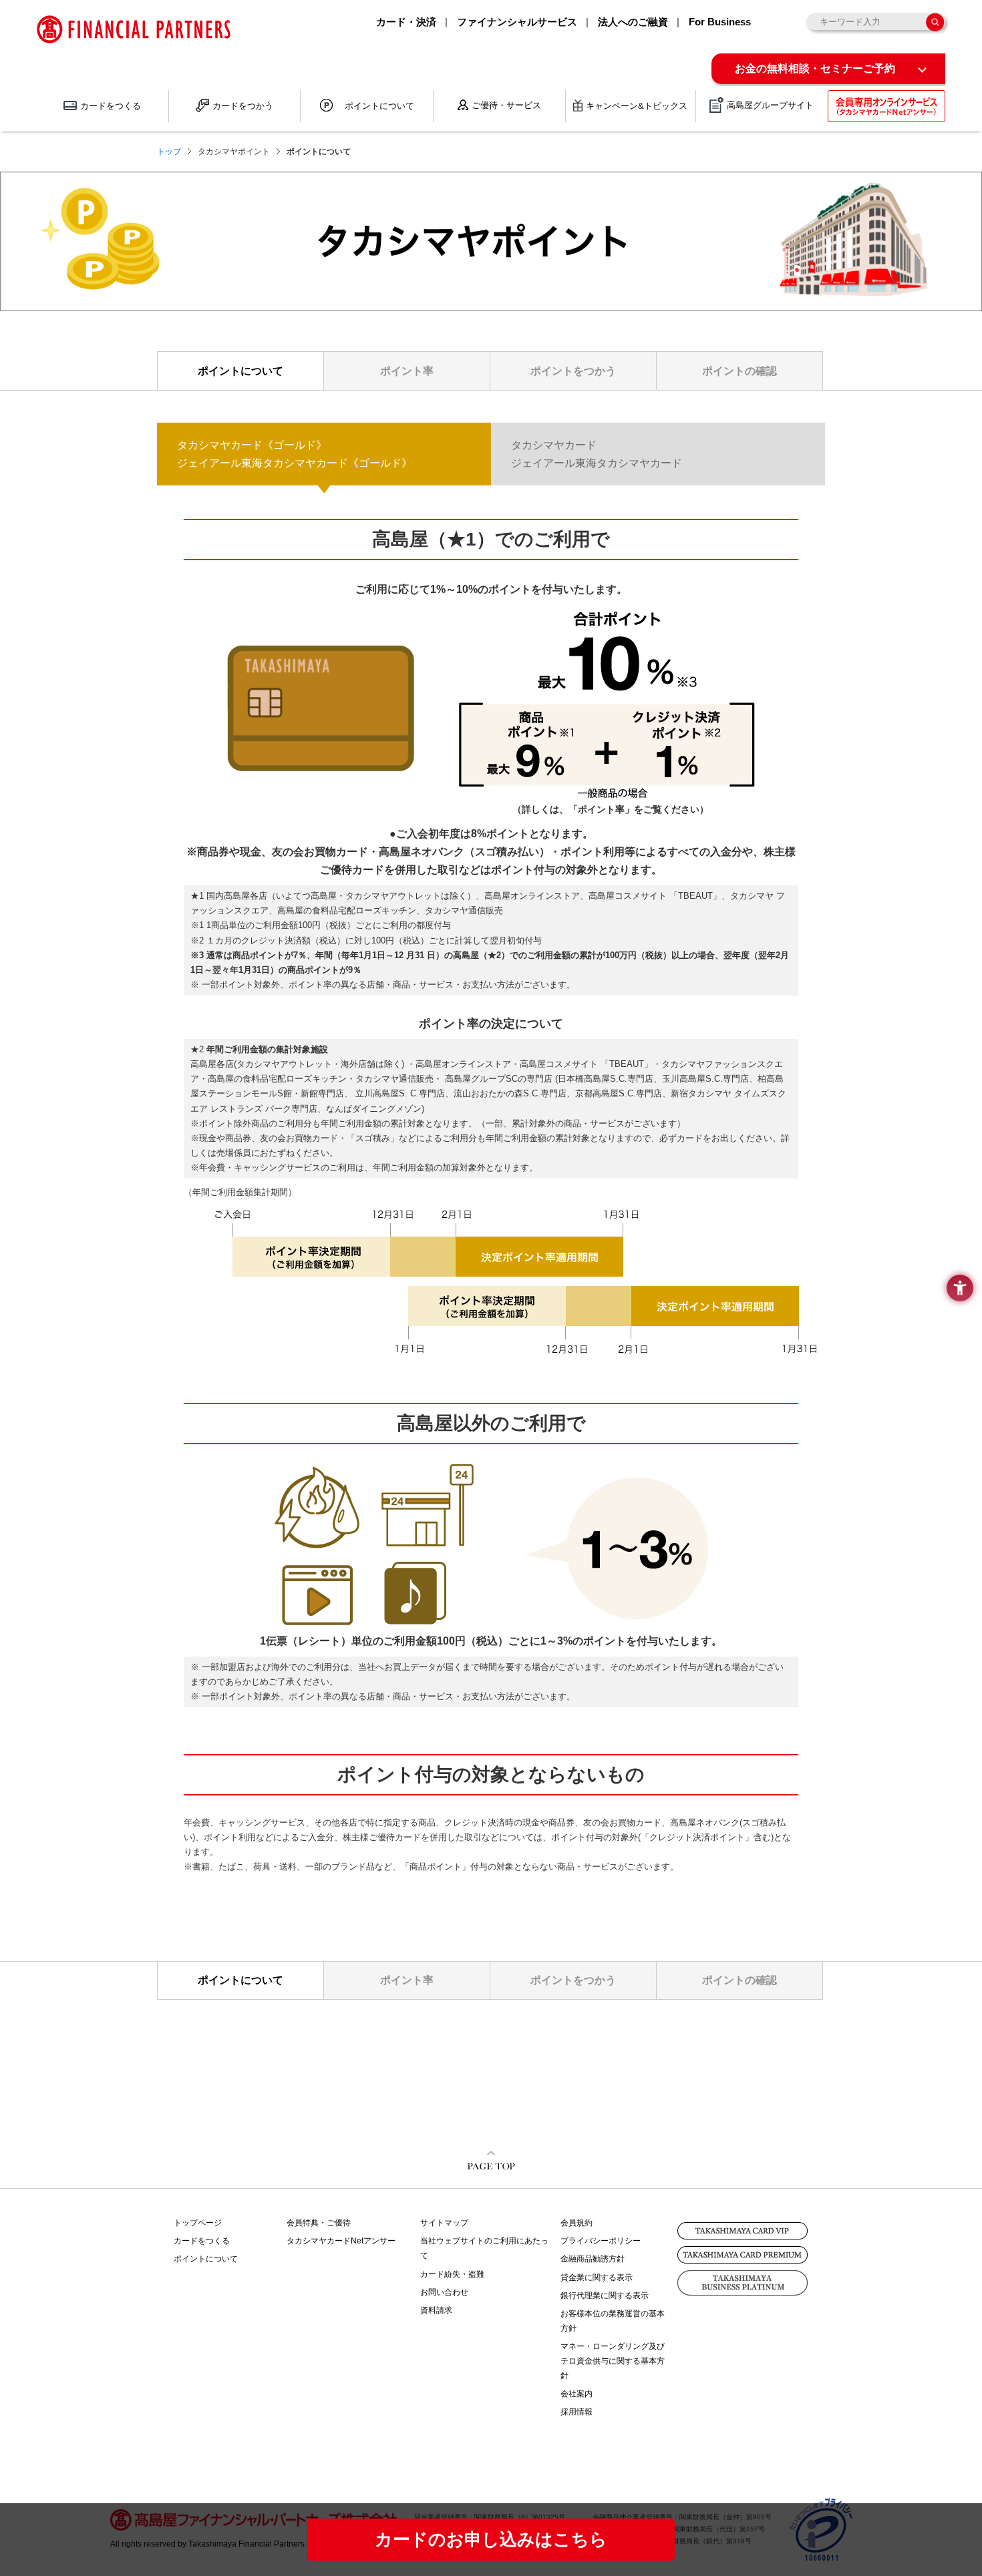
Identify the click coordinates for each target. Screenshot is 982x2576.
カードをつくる (202, 2241)
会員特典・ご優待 (319, 2223)
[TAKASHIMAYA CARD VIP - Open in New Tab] (743, 2231)
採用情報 (577, 2412)
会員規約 (577, 2223)
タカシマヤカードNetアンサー (341, 2241)
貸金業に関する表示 (597, 2278)
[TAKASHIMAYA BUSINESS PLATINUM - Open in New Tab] (743, 2283)
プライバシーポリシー (601, 2241)
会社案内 (577, 2394)
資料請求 (436, 2310)
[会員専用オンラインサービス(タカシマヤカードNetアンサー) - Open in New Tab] (887, 106)
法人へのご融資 (633, 22)
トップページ (198, 2223)
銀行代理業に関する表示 (605, 2296)
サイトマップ (444, 2223)
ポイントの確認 (740, 371)
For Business (720, 22)
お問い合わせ (444, 2292)
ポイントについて (240, 371)
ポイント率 (407, 371)
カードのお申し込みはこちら (491, 2539)
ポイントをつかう (573, 371)
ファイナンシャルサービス (517, 22)
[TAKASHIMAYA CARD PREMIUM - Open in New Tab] (743, 2255)
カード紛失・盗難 (452, 2274)
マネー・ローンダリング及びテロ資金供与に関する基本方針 (613, 2361)
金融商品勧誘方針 (593, 2259)
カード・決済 (406, 22)
